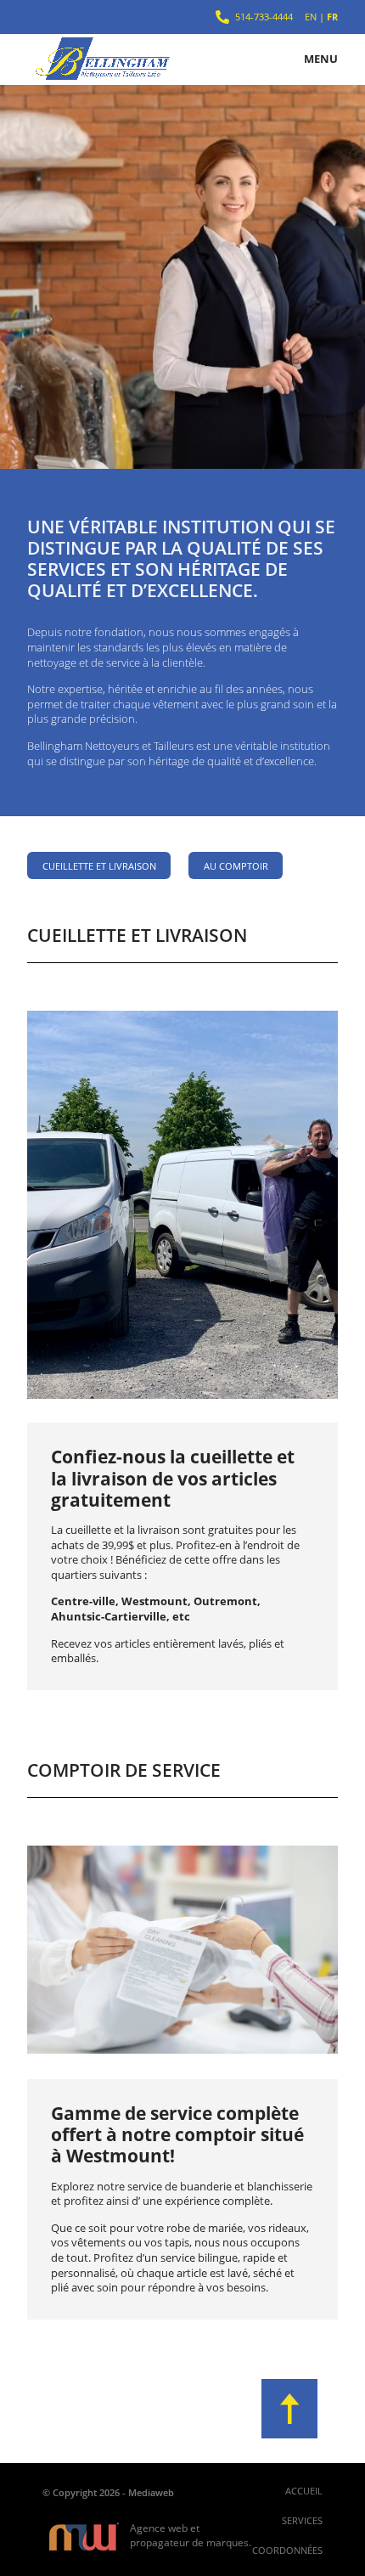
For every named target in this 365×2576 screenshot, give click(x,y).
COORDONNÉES (287, 2550)
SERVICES (302, 2520)
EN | (321, 17)
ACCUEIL (304, 2491)
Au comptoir (236, 866)
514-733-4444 (264, 17)
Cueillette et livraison (99, 866)
